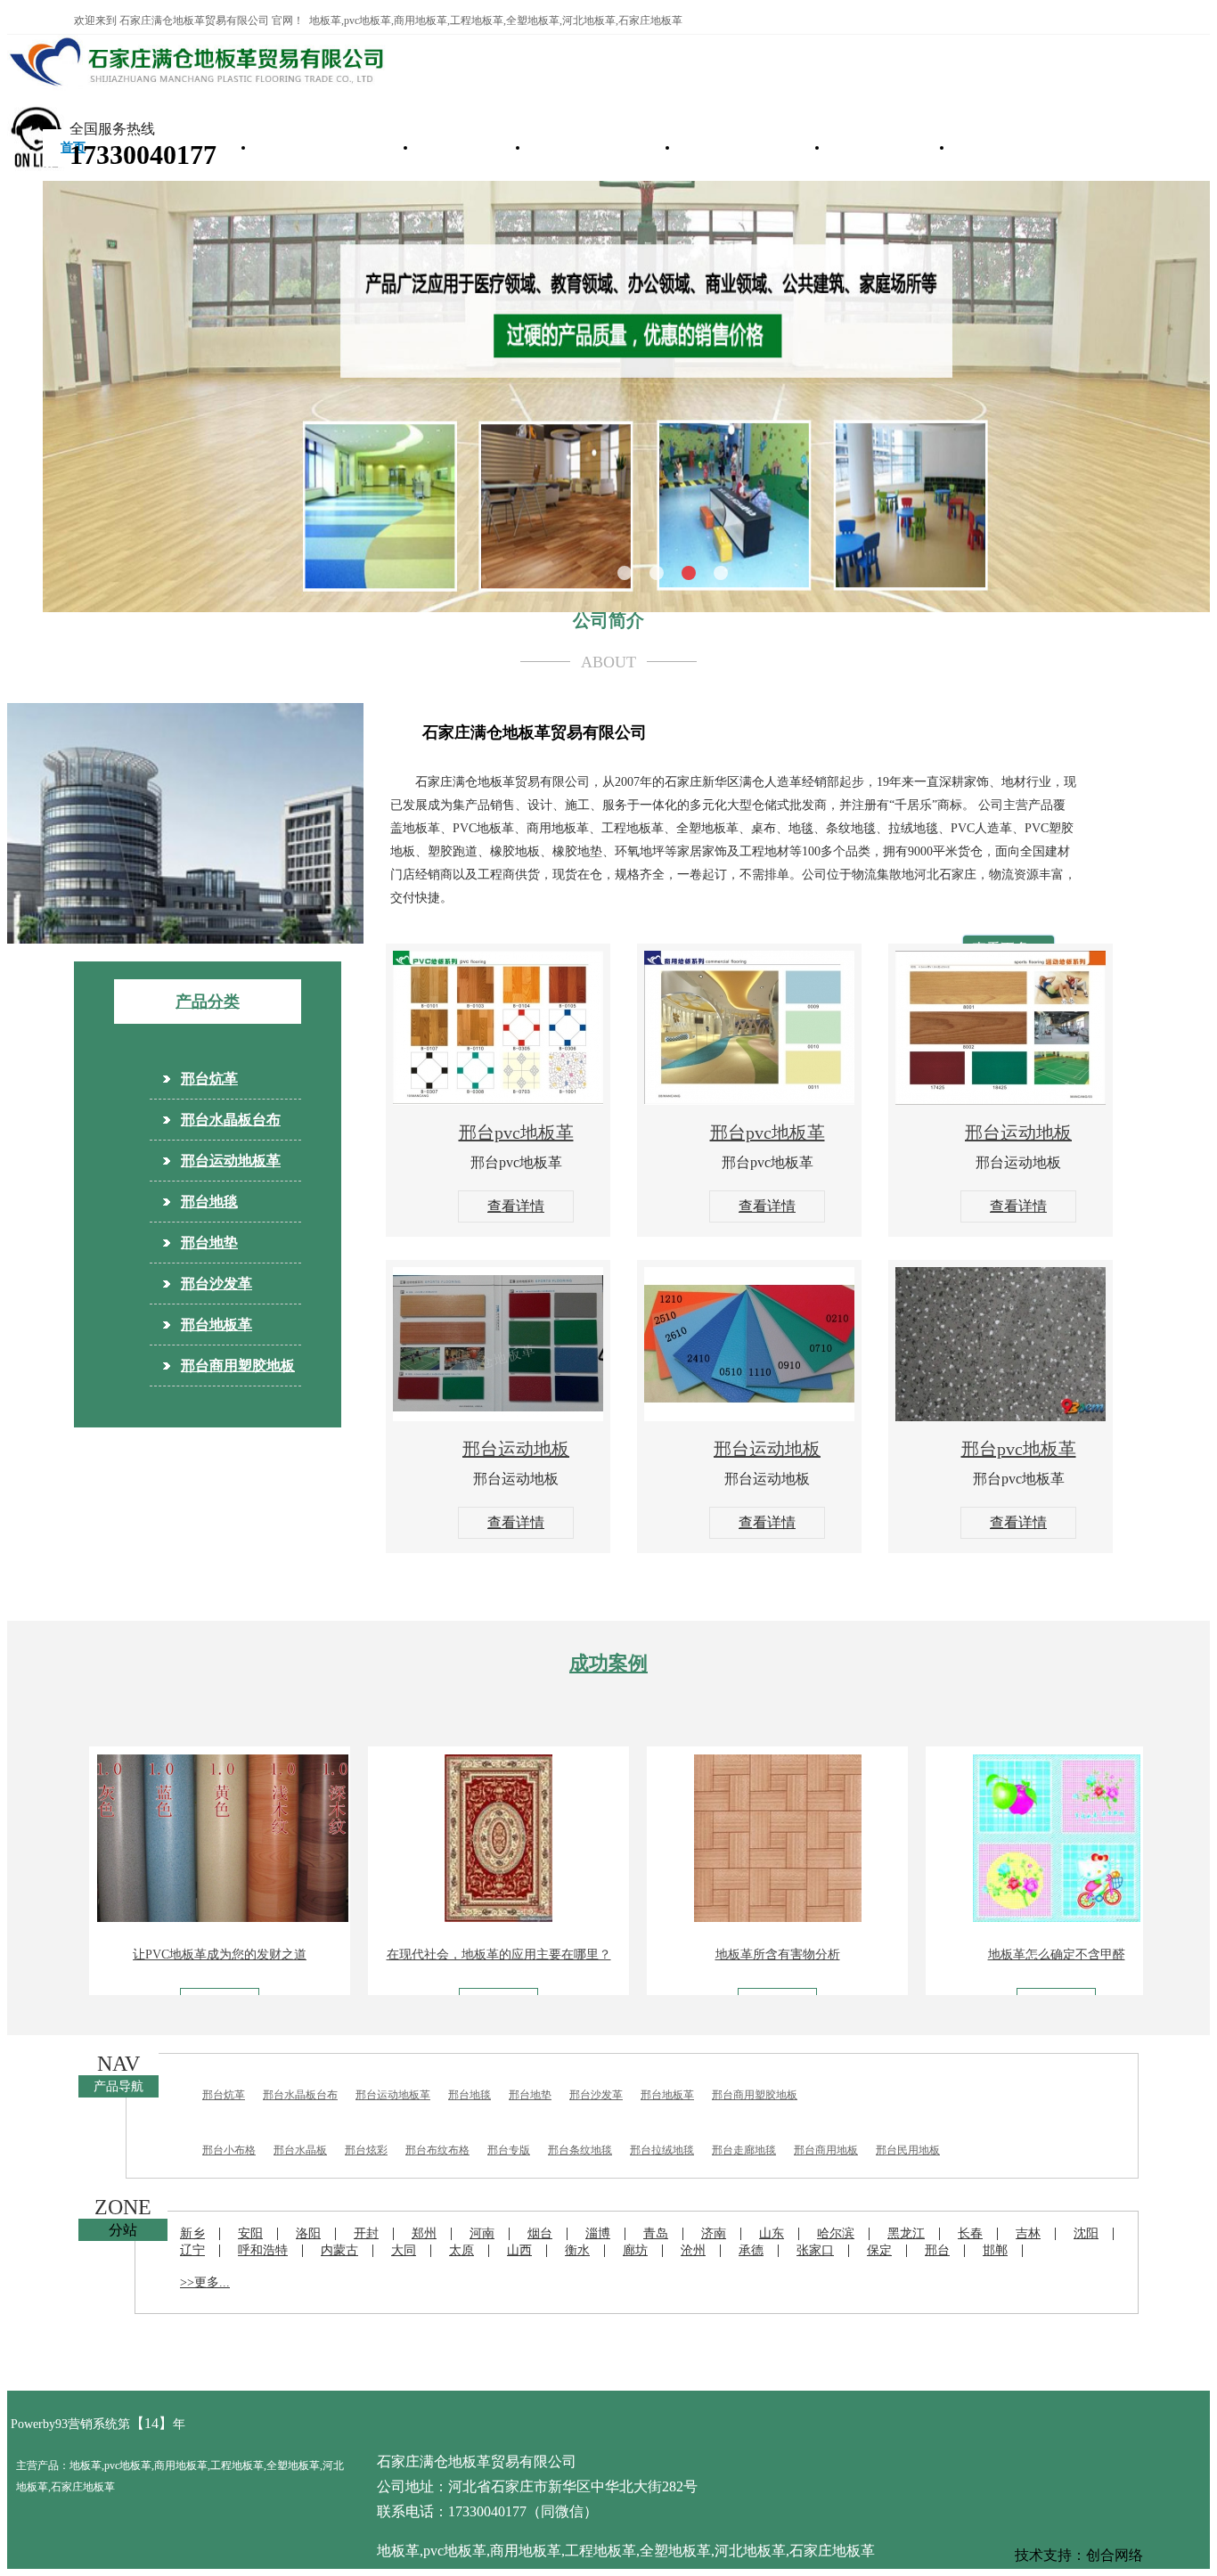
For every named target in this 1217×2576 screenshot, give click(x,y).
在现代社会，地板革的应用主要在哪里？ (444, 1954)
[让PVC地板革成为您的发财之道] (167, 1917)
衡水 (577, 2250)
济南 (714, 2233)
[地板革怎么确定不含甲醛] (1001, 1917)
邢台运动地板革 (740, 147)
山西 (519, 2250)
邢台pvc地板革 (516, 1133)
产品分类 (208, 1002)
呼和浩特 (263, 2250)
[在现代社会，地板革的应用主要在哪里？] (444, 1917)
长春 (970, 2233)
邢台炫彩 (366, 2150)
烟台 (540, 2233)
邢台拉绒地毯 (662, 2150)
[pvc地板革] (498, 1100)
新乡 (192, 2233)
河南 (482, 2233)
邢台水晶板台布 (591, 147)
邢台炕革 (460, 147)
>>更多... (205, 2282)
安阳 (250, 2233)
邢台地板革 (216, 1325)
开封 (366, 2233)
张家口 (815, 2250)
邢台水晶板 (300, 2150)
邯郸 (995, 2250)
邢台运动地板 (1018, 1133)
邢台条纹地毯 (580, 2150)
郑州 (424, 2233)
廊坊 (635, 2250)
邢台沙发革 (878, 147)
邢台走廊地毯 (744, 2150)
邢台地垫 (209, 1243)
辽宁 (192, 2250)
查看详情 (516, 1206)
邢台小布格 (229, 2150)
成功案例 (608, 1663)
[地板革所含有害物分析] (723, 1917)
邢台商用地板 (826, 2150)
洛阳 (308, 2233)
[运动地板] (1001, 1100)
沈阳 (1086, 2233)
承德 (751, 2250)
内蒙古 (339, 2250)
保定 (879, 2250)
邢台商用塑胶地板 (323, 147)
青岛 (656, 2233)
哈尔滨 (836, 2233)
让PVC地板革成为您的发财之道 (164, 1954)
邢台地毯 (209, 1202)
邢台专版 (509, 2150)
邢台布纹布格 (437, 2150)
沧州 (693, 2250)
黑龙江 (906, 2233)
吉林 (1028, 2233)
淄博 (598, 2233)
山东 (772, 2233)
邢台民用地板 (908, 2150)
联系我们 (996, 147)
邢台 (937, 2250)
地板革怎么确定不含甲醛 (1001, 1954)
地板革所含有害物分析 (723, 1954)
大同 (404, 2250)
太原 (461, 2250)
